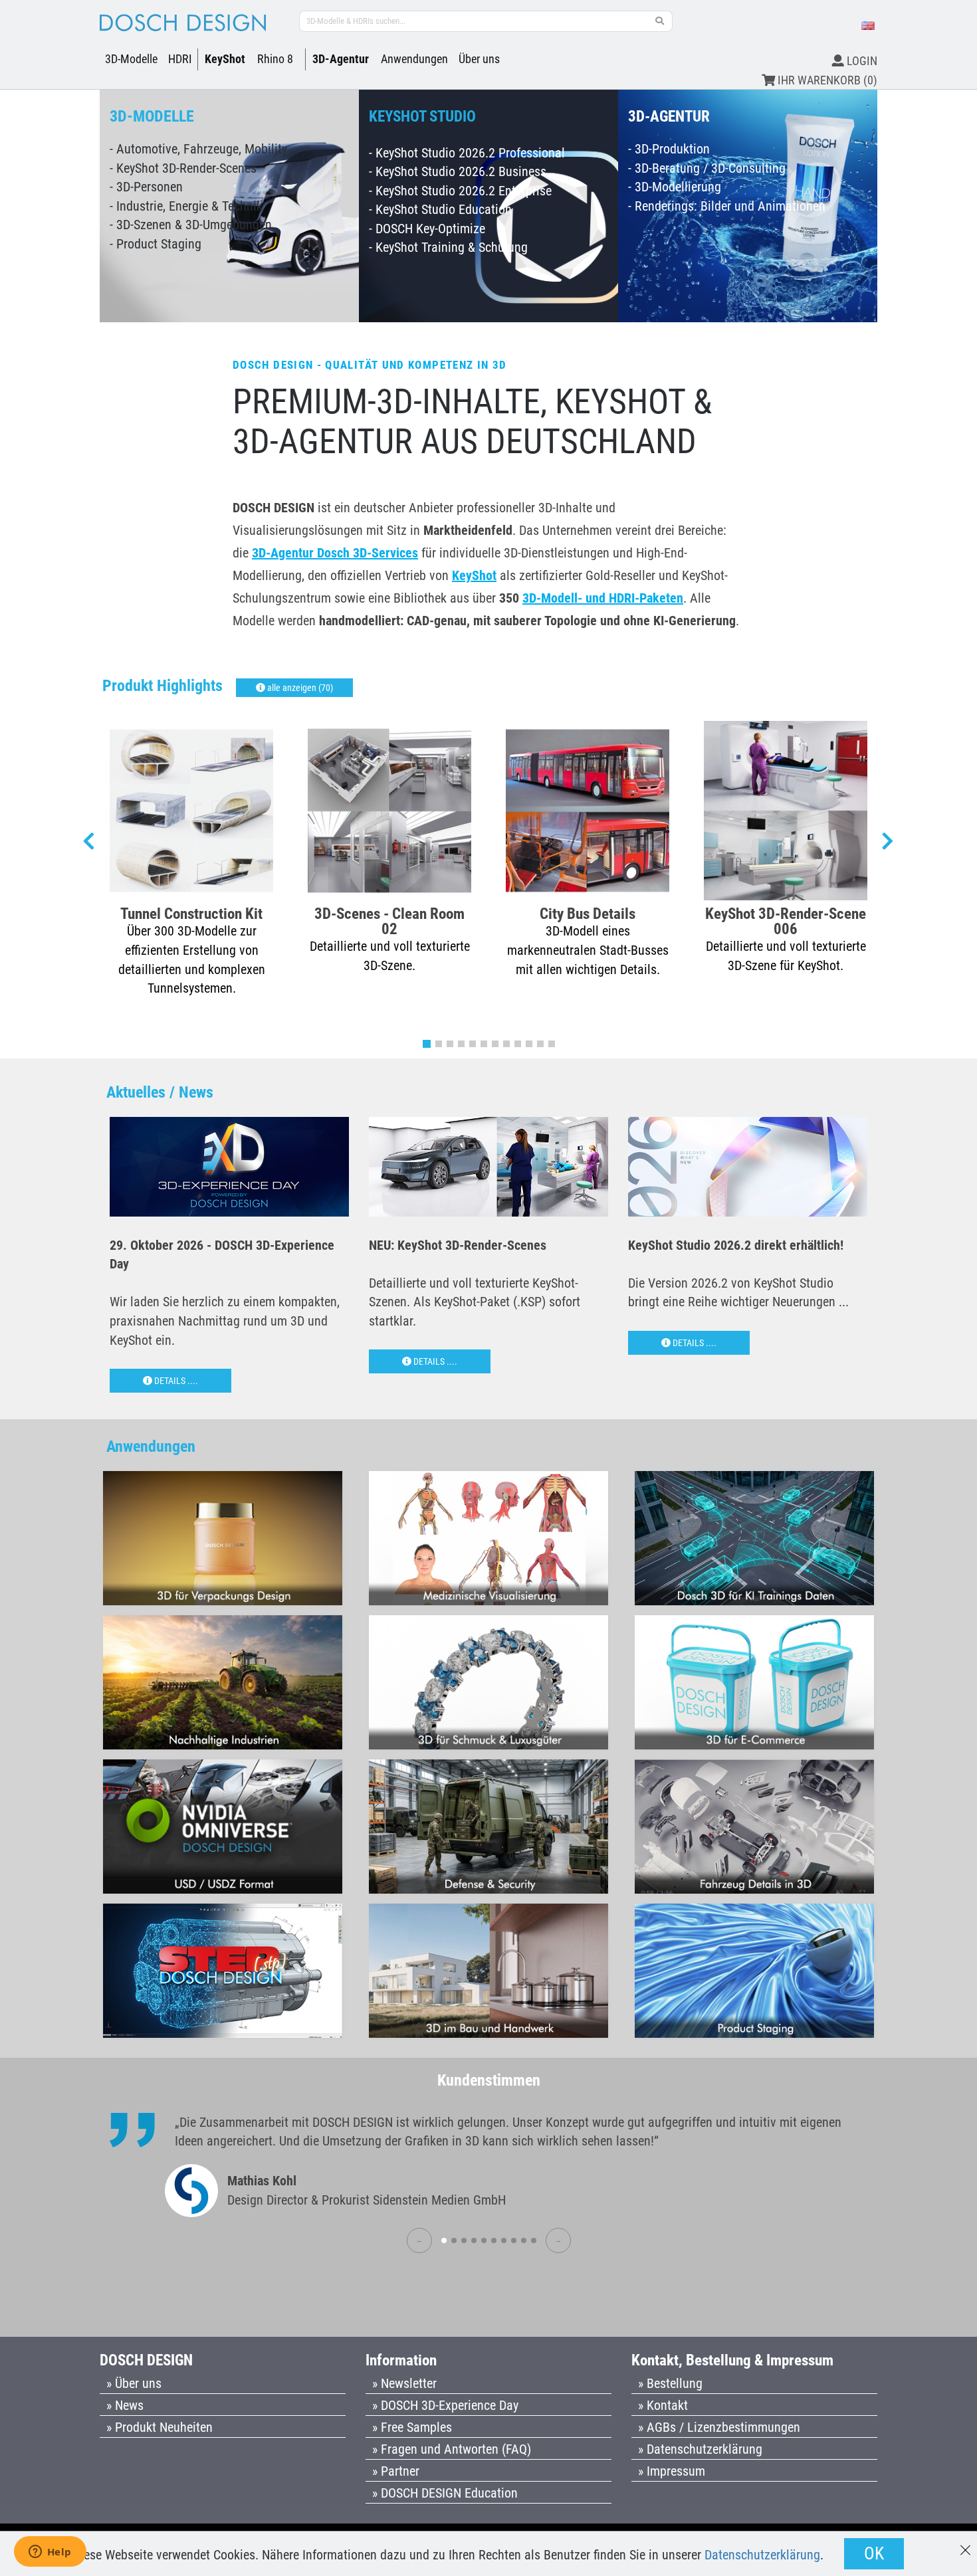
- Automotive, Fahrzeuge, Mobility (198, 149)
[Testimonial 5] (484, 2240)
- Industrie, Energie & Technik (186, 206)
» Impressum (672, 2471)
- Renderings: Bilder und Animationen (727, 206)
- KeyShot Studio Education (440, 209)
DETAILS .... (175, 1381)
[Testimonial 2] (454, 2240)
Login (861, 61)
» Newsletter (404, 2383)
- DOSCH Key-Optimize (427, 229)
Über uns (479, 59)
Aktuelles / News (160, 1092)
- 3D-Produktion (669, 149)
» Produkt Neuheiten (160, 2427)
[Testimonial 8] (514, 2240)
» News (125, 2405)
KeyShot (225, 59)
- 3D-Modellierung (675, 187)
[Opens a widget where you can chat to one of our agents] (50, 2553)
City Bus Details (588, 913)
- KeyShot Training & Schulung (448, 247)
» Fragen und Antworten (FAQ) (452, 2449)
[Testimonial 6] (494, 2240)
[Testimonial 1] (444, 2240)
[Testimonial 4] (474, 2240)
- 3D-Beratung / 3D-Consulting (707, 168)
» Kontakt (663, 2405)
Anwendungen (414, 59)
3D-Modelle (131, 59)
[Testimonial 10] (534, 2240)
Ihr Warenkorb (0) (826, 80)
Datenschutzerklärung (762, 2555)
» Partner (396, 2471)
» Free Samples (412, 2427)
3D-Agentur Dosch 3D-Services (335, 553)
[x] (965, 2544)
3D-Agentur (341, 59)
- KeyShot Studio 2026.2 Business (458, 171)
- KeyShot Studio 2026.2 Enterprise (460, 191)
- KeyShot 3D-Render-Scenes (183, 168)
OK (874, 2553)
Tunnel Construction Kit (191, 913)
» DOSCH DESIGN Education (445, 2493)
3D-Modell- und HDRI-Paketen (603, 598)
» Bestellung (670, 2383)
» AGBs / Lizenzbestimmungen (719, 2427)
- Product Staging (156, 244)
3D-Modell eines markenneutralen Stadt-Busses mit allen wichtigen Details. (588, 950)
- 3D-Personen (146, 187)
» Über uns (134, 2383)
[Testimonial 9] (524, 2240)
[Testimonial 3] (464, 2240)
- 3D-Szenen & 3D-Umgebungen (191, 225)
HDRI (180, 59)
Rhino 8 (275, 59)
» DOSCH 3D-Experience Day (445, 2405)
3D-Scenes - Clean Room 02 (389, 921)
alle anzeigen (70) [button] (299, 688)
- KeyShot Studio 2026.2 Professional (467, 153)
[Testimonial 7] (504, 2240)
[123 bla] (660, 21)
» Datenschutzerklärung (700, 2449)
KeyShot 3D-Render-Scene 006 (786, 921)
